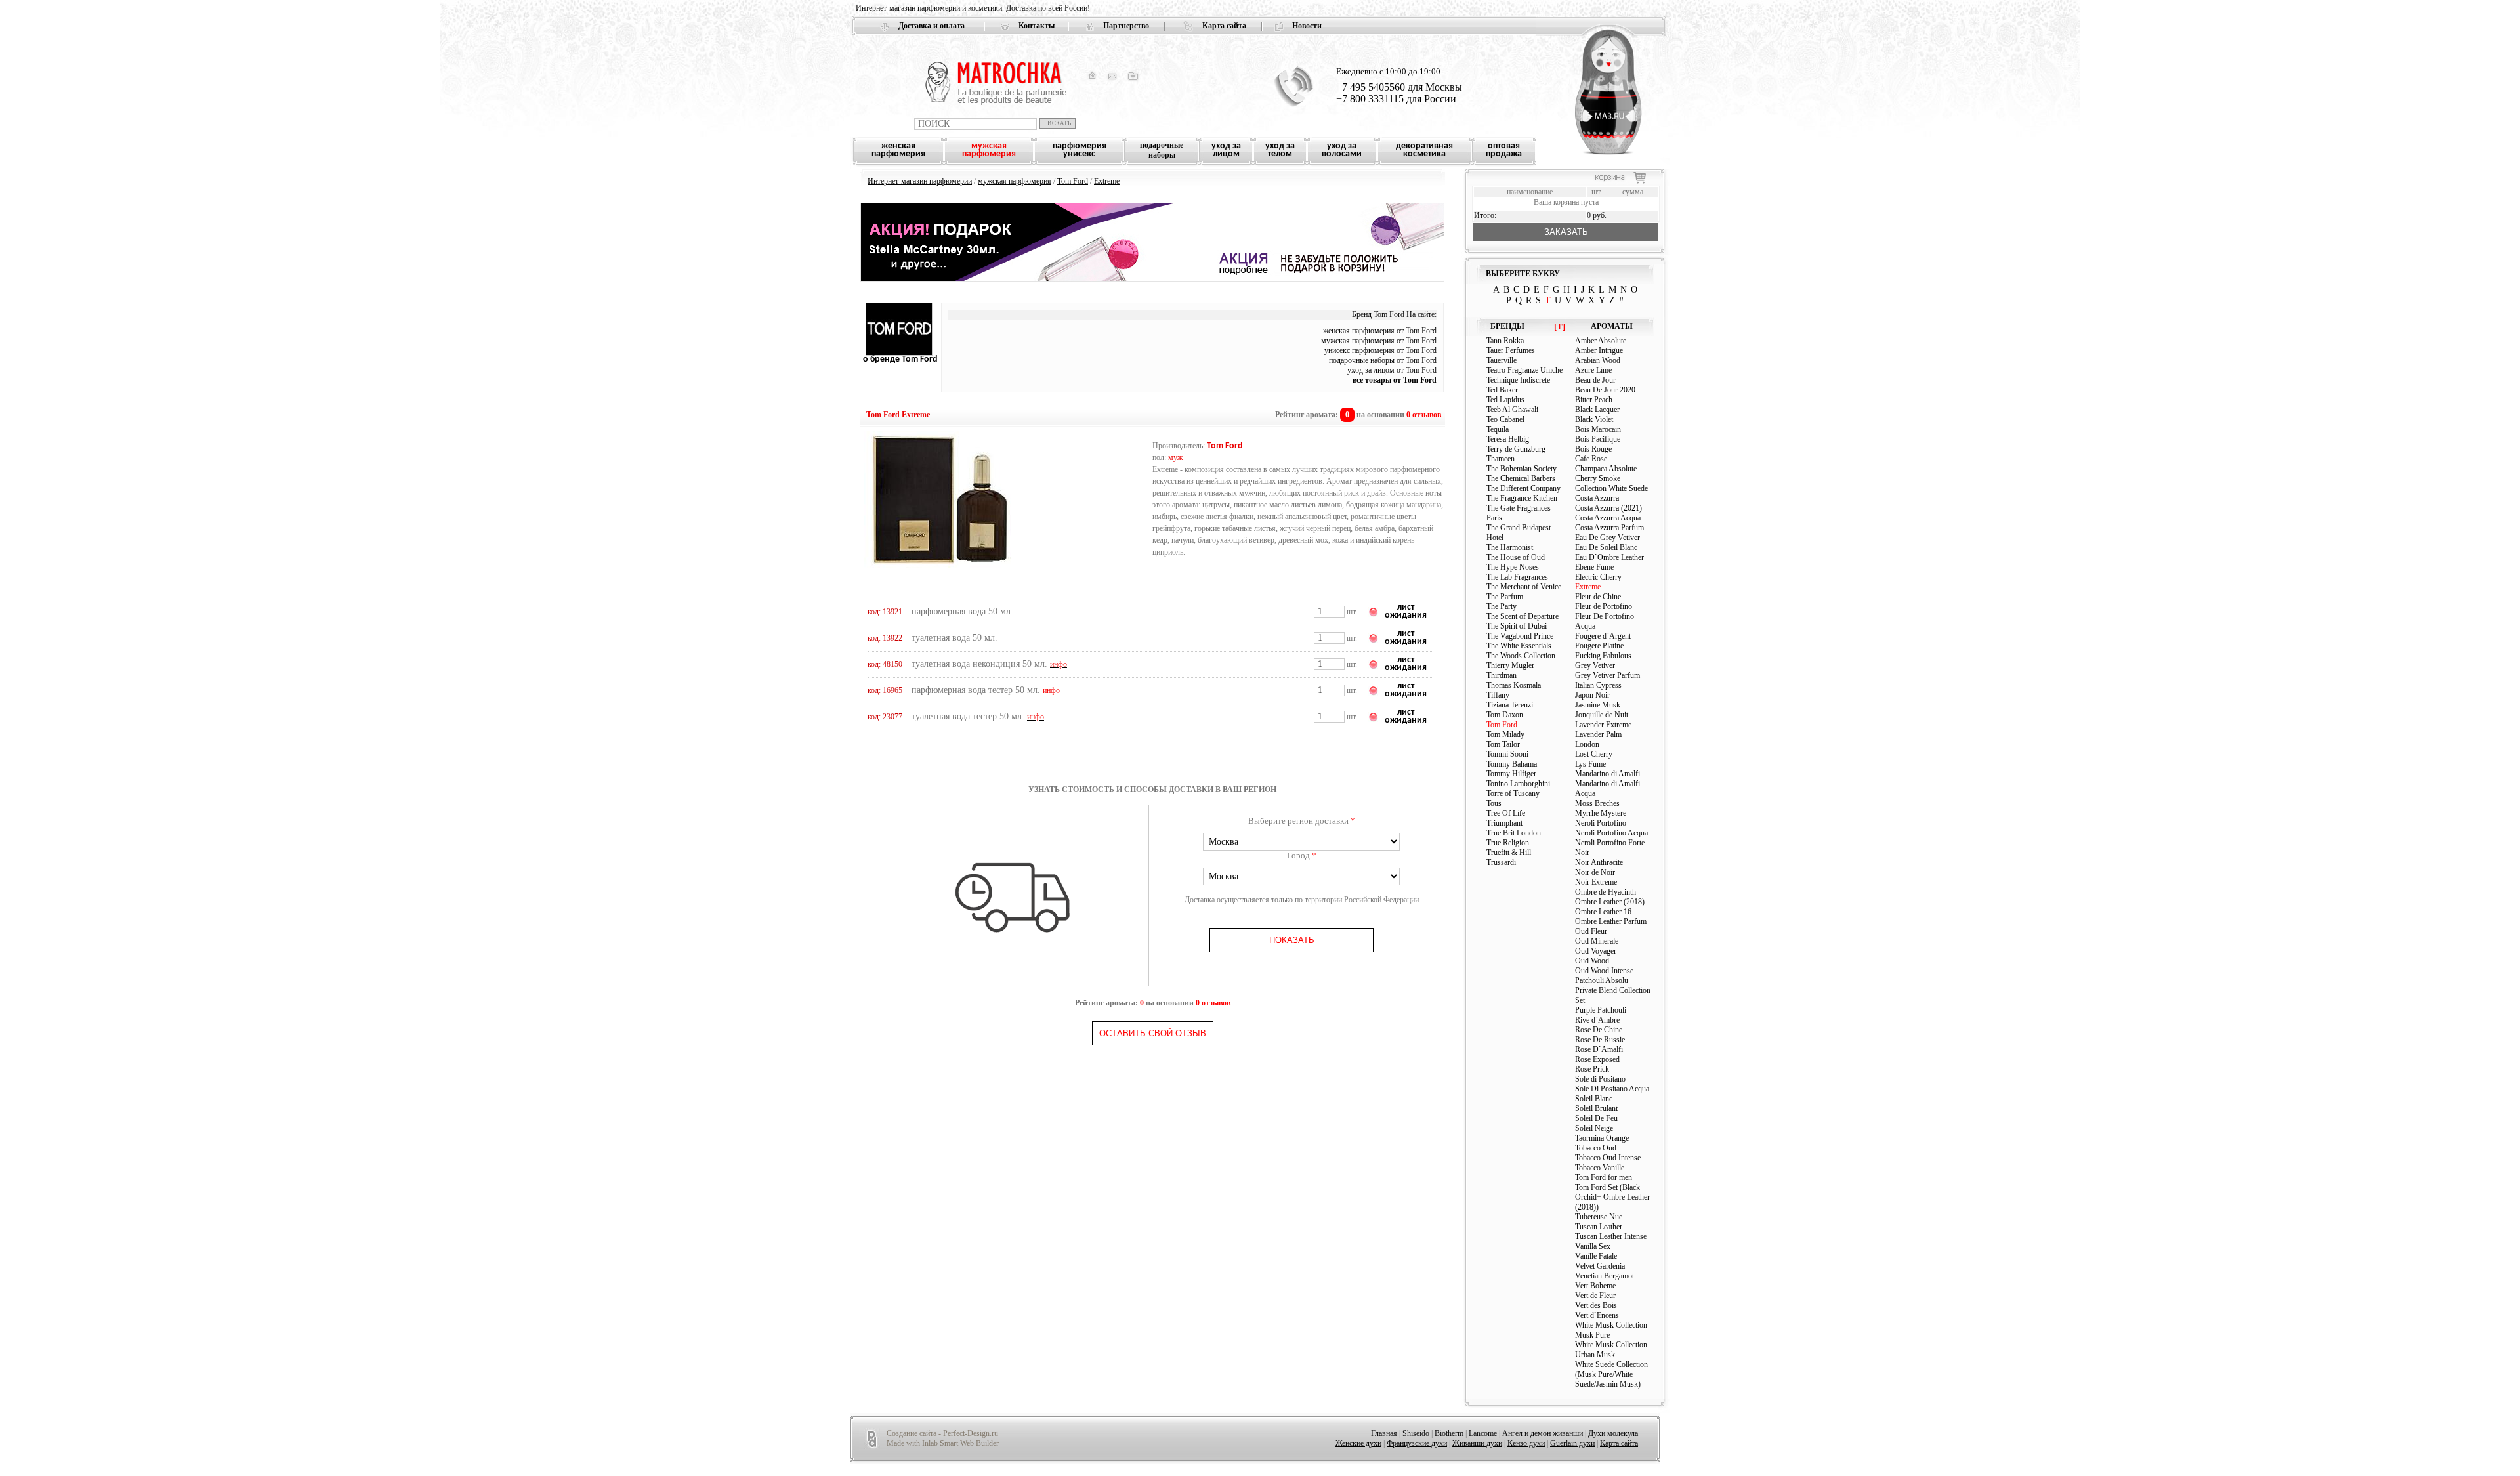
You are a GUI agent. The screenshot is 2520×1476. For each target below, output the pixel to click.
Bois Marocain (1598, 429)
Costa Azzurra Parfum (1609, 528)
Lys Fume (1590, 764)
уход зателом (1280, 150)
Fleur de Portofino (1604, 606)
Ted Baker (1502, 390)
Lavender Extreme (1603, 725)
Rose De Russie (1600, 1040)
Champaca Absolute (1606, 469)
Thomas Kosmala (1514, 685)
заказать (1566, 232)
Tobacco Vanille (1600, 1168)
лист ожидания (1406, 611)
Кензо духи (1526, 1443)
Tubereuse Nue (1599, 1217)
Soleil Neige (1594, 1128)
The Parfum (1505, 597)
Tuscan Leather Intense (1611, 1236)
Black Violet (1594, 419)
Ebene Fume (1594, 567)
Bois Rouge (1593, 449)
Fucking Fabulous (1603, 656)
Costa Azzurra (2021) (1608, 508)
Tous (1494, 803)
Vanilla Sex (1593, 1246)
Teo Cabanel (1505, 419)
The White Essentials (1519, 646)
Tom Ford (1073, 181)
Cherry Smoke (1598, 478)
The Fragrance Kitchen (1522, 498)
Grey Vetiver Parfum (1607, 675)
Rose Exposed (1597, 1059)
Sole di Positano (1600, 1079)
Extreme (1107, 181)
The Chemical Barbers (1521, 478)
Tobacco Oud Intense (1608, 1158)
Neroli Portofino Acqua (1611, 833)
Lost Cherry (1594, 754)
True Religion (1508, 843)
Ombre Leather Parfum (1611, 921)
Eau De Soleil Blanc (1606, 547)
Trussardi (1501, 862)
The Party (1501, 606)
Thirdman (1501, 675)
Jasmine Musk (1598, 705)
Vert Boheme (1595, 1286)
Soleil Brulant (1596, 1108)
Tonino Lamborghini (1518, 784)
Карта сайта (1224, 26)
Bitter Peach (1594, 400)
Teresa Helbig (1508, 439)
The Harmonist (1510, 547)
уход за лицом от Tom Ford (1392, 370)
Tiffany (1498, 695)
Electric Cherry (1598, 577)
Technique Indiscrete (1518, 380)
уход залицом (1226, 150)
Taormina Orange (1602, 1138)
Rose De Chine (1599, 1030)
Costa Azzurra (1597, 498)
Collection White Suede (1611, 488)
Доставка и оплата (932, 26)
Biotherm (1449, 1433)
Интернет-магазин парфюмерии (920, 181)
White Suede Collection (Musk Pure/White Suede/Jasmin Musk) (1611, 1374)
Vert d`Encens (1597, 1315)
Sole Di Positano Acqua (1612, 1089)
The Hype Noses (1513, 567)
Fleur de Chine (1598, 597)
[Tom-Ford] (899, 353)
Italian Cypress (1598, 685)
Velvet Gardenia (1600, 1266)
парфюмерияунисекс (1080, 150)
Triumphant (1504, 823)
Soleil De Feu (1596, 1118)
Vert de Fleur (1595, 1296)
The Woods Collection (1521, 656)
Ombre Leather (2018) (1610, 902)
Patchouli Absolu (1602, 980)
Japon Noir (1592, 695)
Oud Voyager (1596, 951)
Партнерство (1126, 26)
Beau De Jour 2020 (1605, 390)
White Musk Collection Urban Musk (1611, 1350)
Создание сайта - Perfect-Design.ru (942, 1433)
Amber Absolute (1601, 341)
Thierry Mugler (1510, 665)
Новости (1307, 26)
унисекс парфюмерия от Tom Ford (1380, 350)
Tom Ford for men (1604, 1177)
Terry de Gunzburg (1516, 449)
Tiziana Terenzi (1510, 705)
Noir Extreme (1596, 882)
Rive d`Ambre (1597, 1020)
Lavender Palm (1598, 734)
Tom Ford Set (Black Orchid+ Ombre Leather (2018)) (1612, 1197)
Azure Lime (1593, 370)
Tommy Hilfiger (1511, 774)
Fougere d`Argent (1603, 636)
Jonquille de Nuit (1602, 715)
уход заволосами (1342, 150)
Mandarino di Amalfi (1607, 774)
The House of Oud (1516, 557)
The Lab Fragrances (1517, 577)
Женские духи (1358, 1443)
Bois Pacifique (1598, 439)
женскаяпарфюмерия (898, 150)
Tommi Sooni (1507, 754)
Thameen (1501, 459)
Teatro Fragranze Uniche (1524, 370)
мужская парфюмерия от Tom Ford (1379, 341)
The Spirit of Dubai (1517, 626)
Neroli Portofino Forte (1610, 843)
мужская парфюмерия (1015, 181)
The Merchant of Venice (1524, 587)
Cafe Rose (1591, 459)
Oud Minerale (1597, 941)
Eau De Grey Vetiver (1607, 538)
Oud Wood (1592, 961)
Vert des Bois (1596, 1305)
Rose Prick (1592, 1069)
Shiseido (1416, 1433)
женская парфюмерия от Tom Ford (1380, 331)
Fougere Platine (1599, 646)
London (1587, 744)
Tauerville (1501, 360)
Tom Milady (1505, 734)
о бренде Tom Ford (900, 359)
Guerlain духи (1572, 1443)
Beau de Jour (1595, 380)
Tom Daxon (1505, 715)
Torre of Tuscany (1513, 793)
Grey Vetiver (1595, 665)
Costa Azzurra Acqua (1608, 518)
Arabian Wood (1598, 360)
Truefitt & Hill (1509, 853)
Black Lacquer (1597, 410)
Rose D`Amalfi (1599, 1049)
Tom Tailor (1503, 744)
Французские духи (1417, 1443)
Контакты (1037, 26)
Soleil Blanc (1594, 1099)
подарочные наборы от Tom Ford (1383, 360)
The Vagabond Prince (1520, 636)
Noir (1582, 853)
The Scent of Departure (1522, 616)
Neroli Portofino (1601, 823)
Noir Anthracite (1599, 862)
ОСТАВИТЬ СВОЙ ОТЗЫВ (1153, 1033)
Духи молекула (1613, 1433)
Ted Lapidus (1505, 400)
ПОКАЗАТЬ (1292, 940)
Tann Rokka (1505, 341)
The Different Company (1523, 488)
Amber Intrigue (1599, 350)
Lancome (1483, 1433)
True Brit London (1514, 833)
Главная (1384, 1433)
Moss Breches (1597, 803)
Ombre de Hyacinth (1606, 892)
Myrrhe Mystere (1601, 813)
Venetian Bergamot (1605, 1276)
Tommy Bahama (1512, 764)
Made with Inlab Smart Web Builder (943, 1443)
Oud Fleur (1591, 931)
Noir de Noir (1595, 872)
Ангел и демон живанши (1543, 1433)
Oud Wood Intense (1604, 971)
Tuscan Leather (1599, 1227)
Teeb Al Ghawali (1512, 410)
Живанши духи (1477, 1443)
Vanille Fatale (1596, 1256)
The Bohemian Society (1522, 469)
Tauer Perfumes (1511, 350)
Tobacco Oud (1596, 1148)
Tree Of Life (1506, 813)
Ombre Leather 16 (1603, 912)
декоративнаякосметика (1424, 150)
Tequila (1498, 429)
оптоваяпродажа (1504, 150)
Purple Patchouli (1601, 1010)
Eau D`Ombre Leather (1609, 557)
